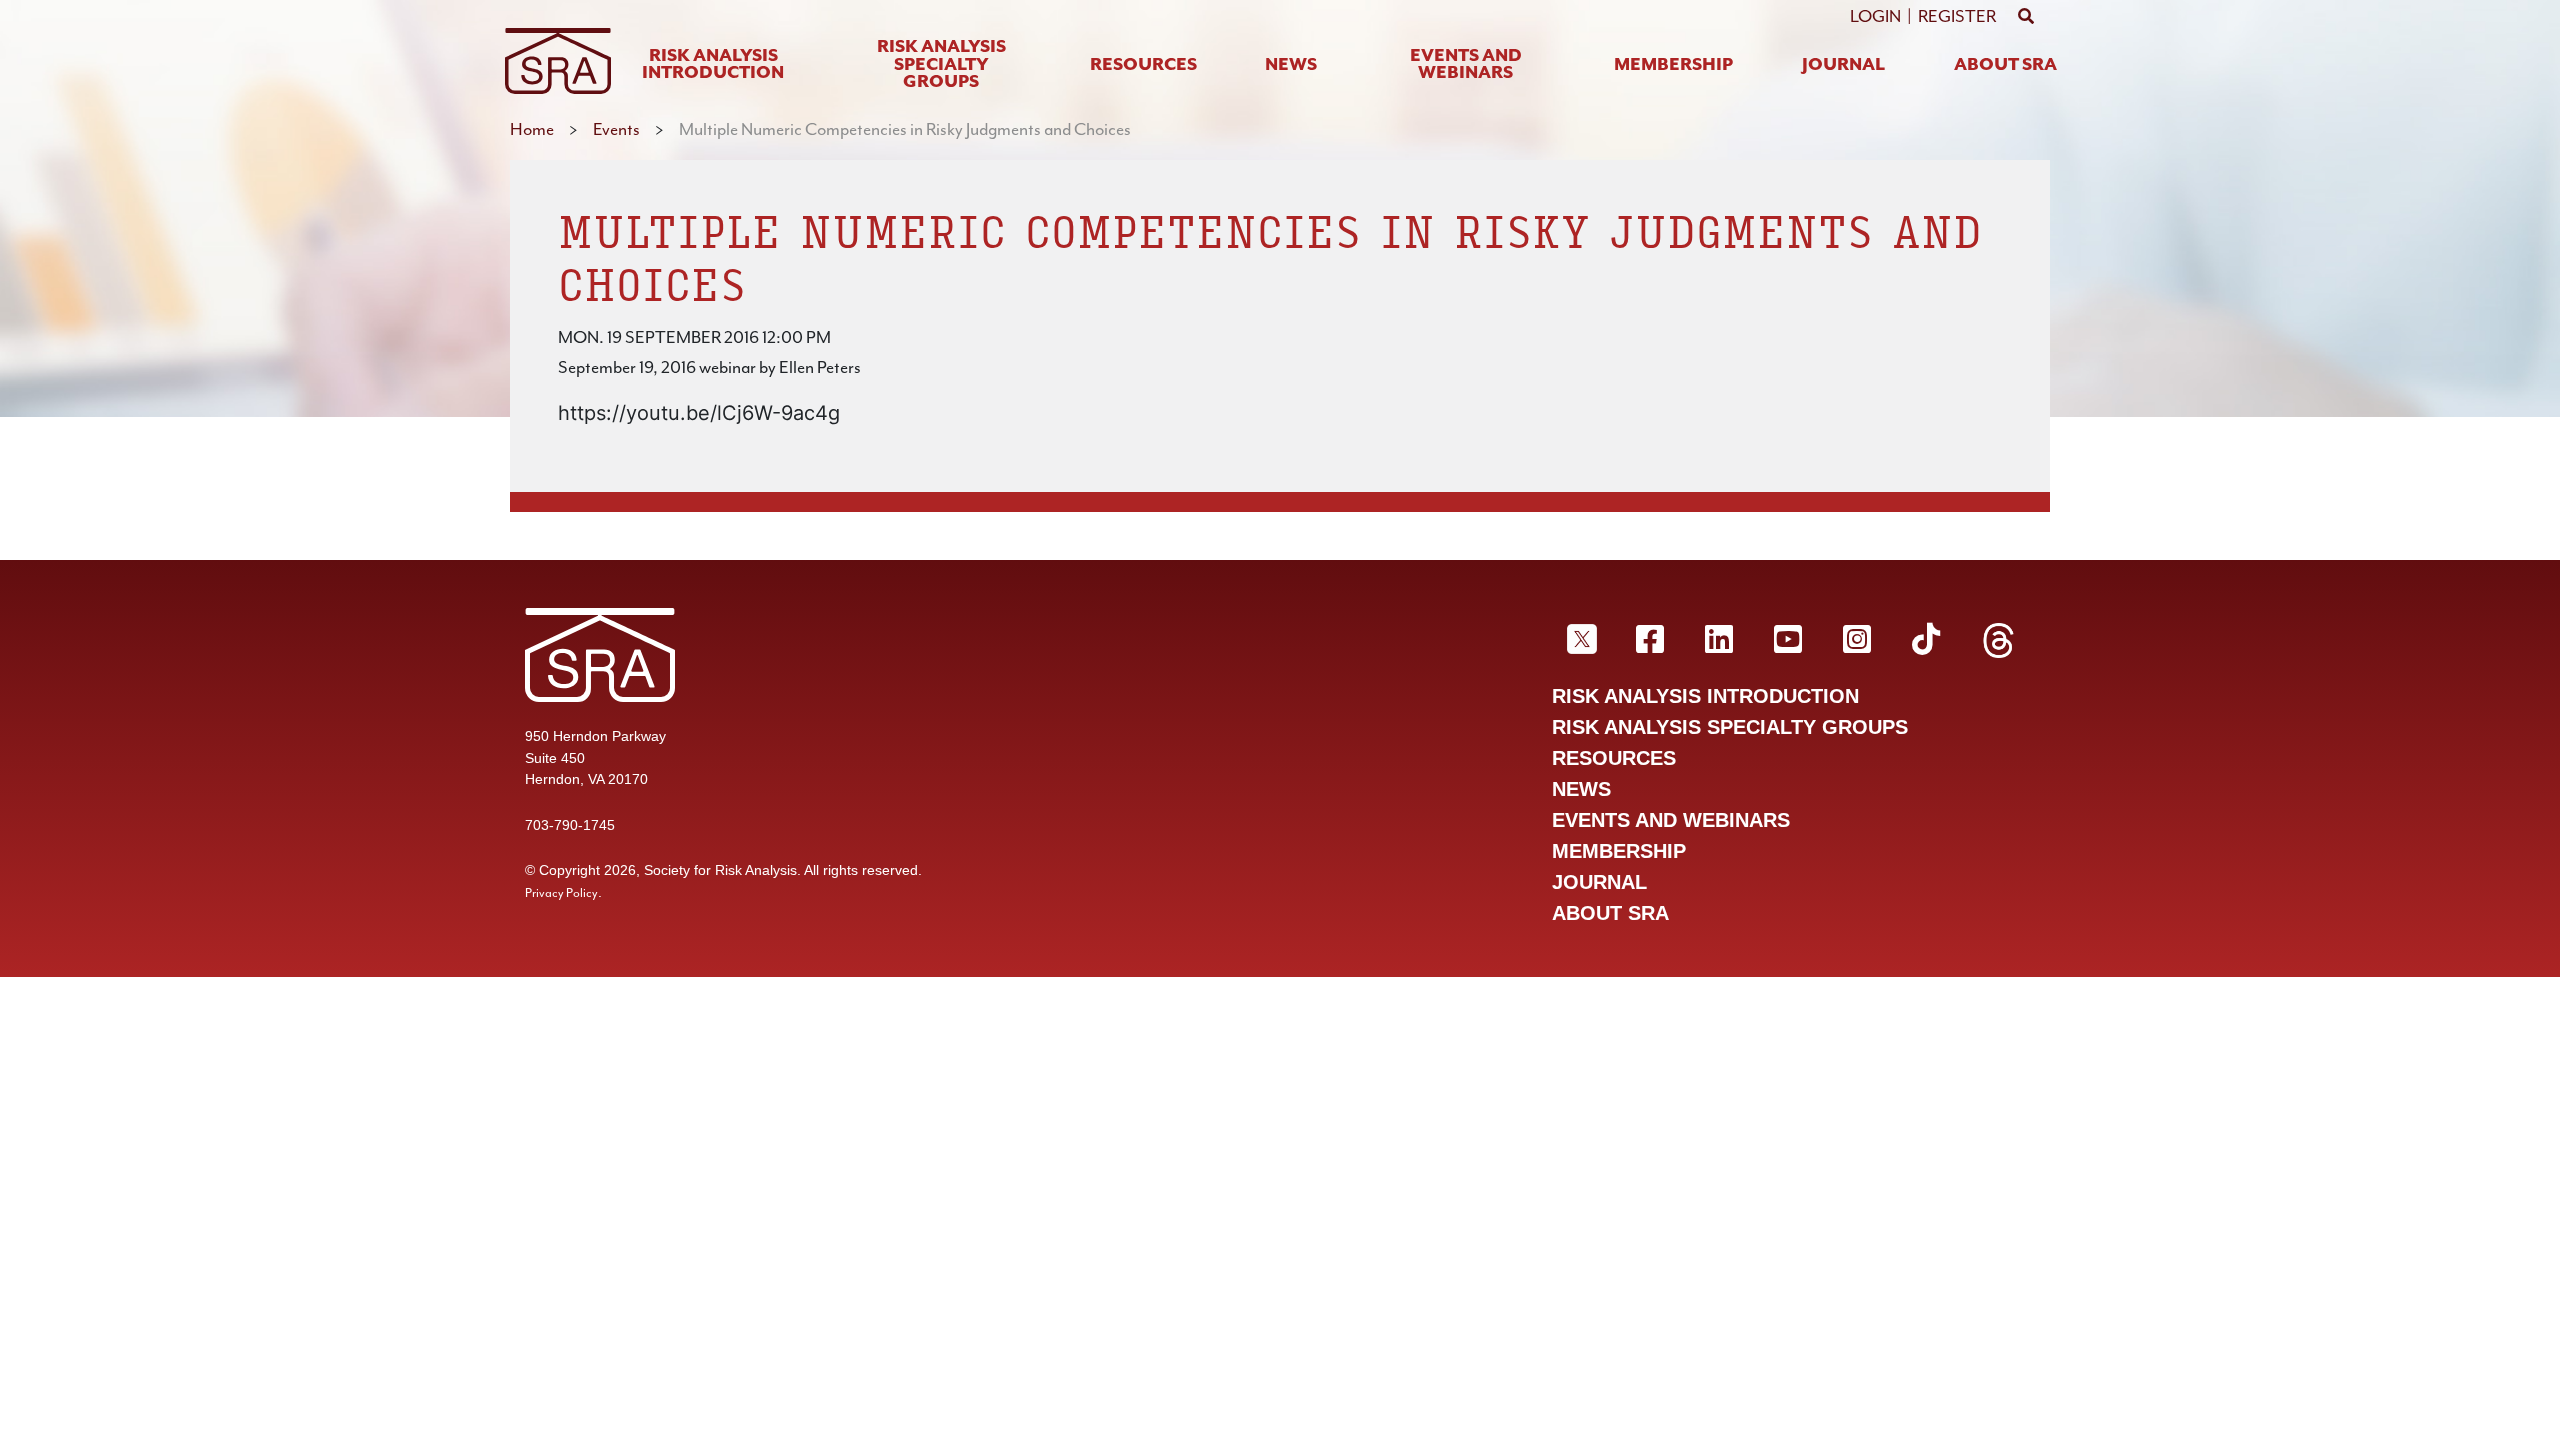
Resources (1143, 65)
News (1291, 65)
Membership (1673, 65)
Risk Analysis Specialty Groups (941, 65)
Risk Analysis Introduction (713, 65)
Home (532, 129)
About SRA (2005, 65)
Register (1957, 16)
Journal (1843, 65)
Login (1875, 16)
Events (616, 129)
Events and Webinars (1466, 65)
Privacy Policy (561, 893)
